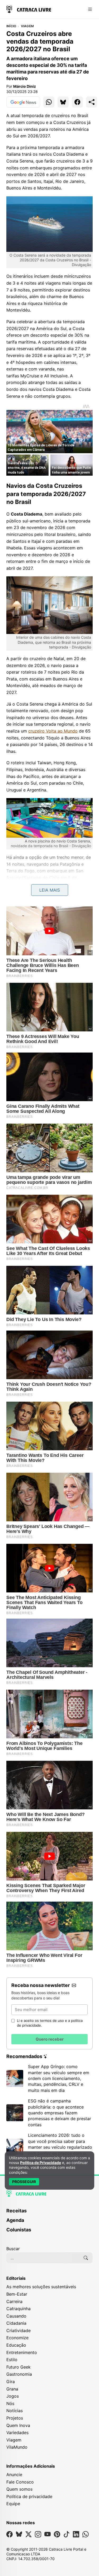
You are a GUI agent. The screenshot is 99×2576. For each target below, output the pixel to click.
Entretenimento (22, 2352)
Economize (17, 2338)
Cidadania (16, 2323)
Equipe (13, 2504)
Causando (16, 2316)
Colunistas (19, 2230)
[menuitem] (49, 2213)
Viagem (27, 26)
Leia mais (50, 890)
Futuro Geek (18, 2367)
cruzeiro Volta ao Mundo (53, 731)
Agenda (15, 2220)
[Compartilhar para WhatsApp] (49, 102)
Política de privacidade (29, 2496)
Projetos (15, 2418)
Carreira (14, 2301)
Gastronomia (19, 2374)
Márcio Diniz (25, 86)
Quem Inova (18, 2425)
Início (11, 26)
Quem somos (19, 2489)
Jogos (13, 2396)
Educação (16, 2345)
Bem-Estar (17, 2294)
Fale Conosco (20, 2482)
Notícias (15, 2411)
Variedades (17, 2433)
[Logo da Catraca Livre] (29, 9)
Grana (12, 2389)
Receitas (16, 2211)
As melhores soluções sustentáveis (41, 2287)
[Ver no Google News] (23, 102)
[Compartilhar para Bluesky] (63, 102)
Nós (10, 2403)
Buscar (13, 2249)
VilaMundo (17, 2447)
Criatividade (18, 2331)
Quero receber (50, 2039)
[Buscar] (86, 2258)
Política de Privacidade (41, 2163)
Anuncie (14, 2475)
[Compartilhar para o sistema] (92, 102)
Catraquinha (18, 2309)
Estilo (12, 2360)
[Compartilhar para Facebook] (77, 102)
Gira (11, 2382)
